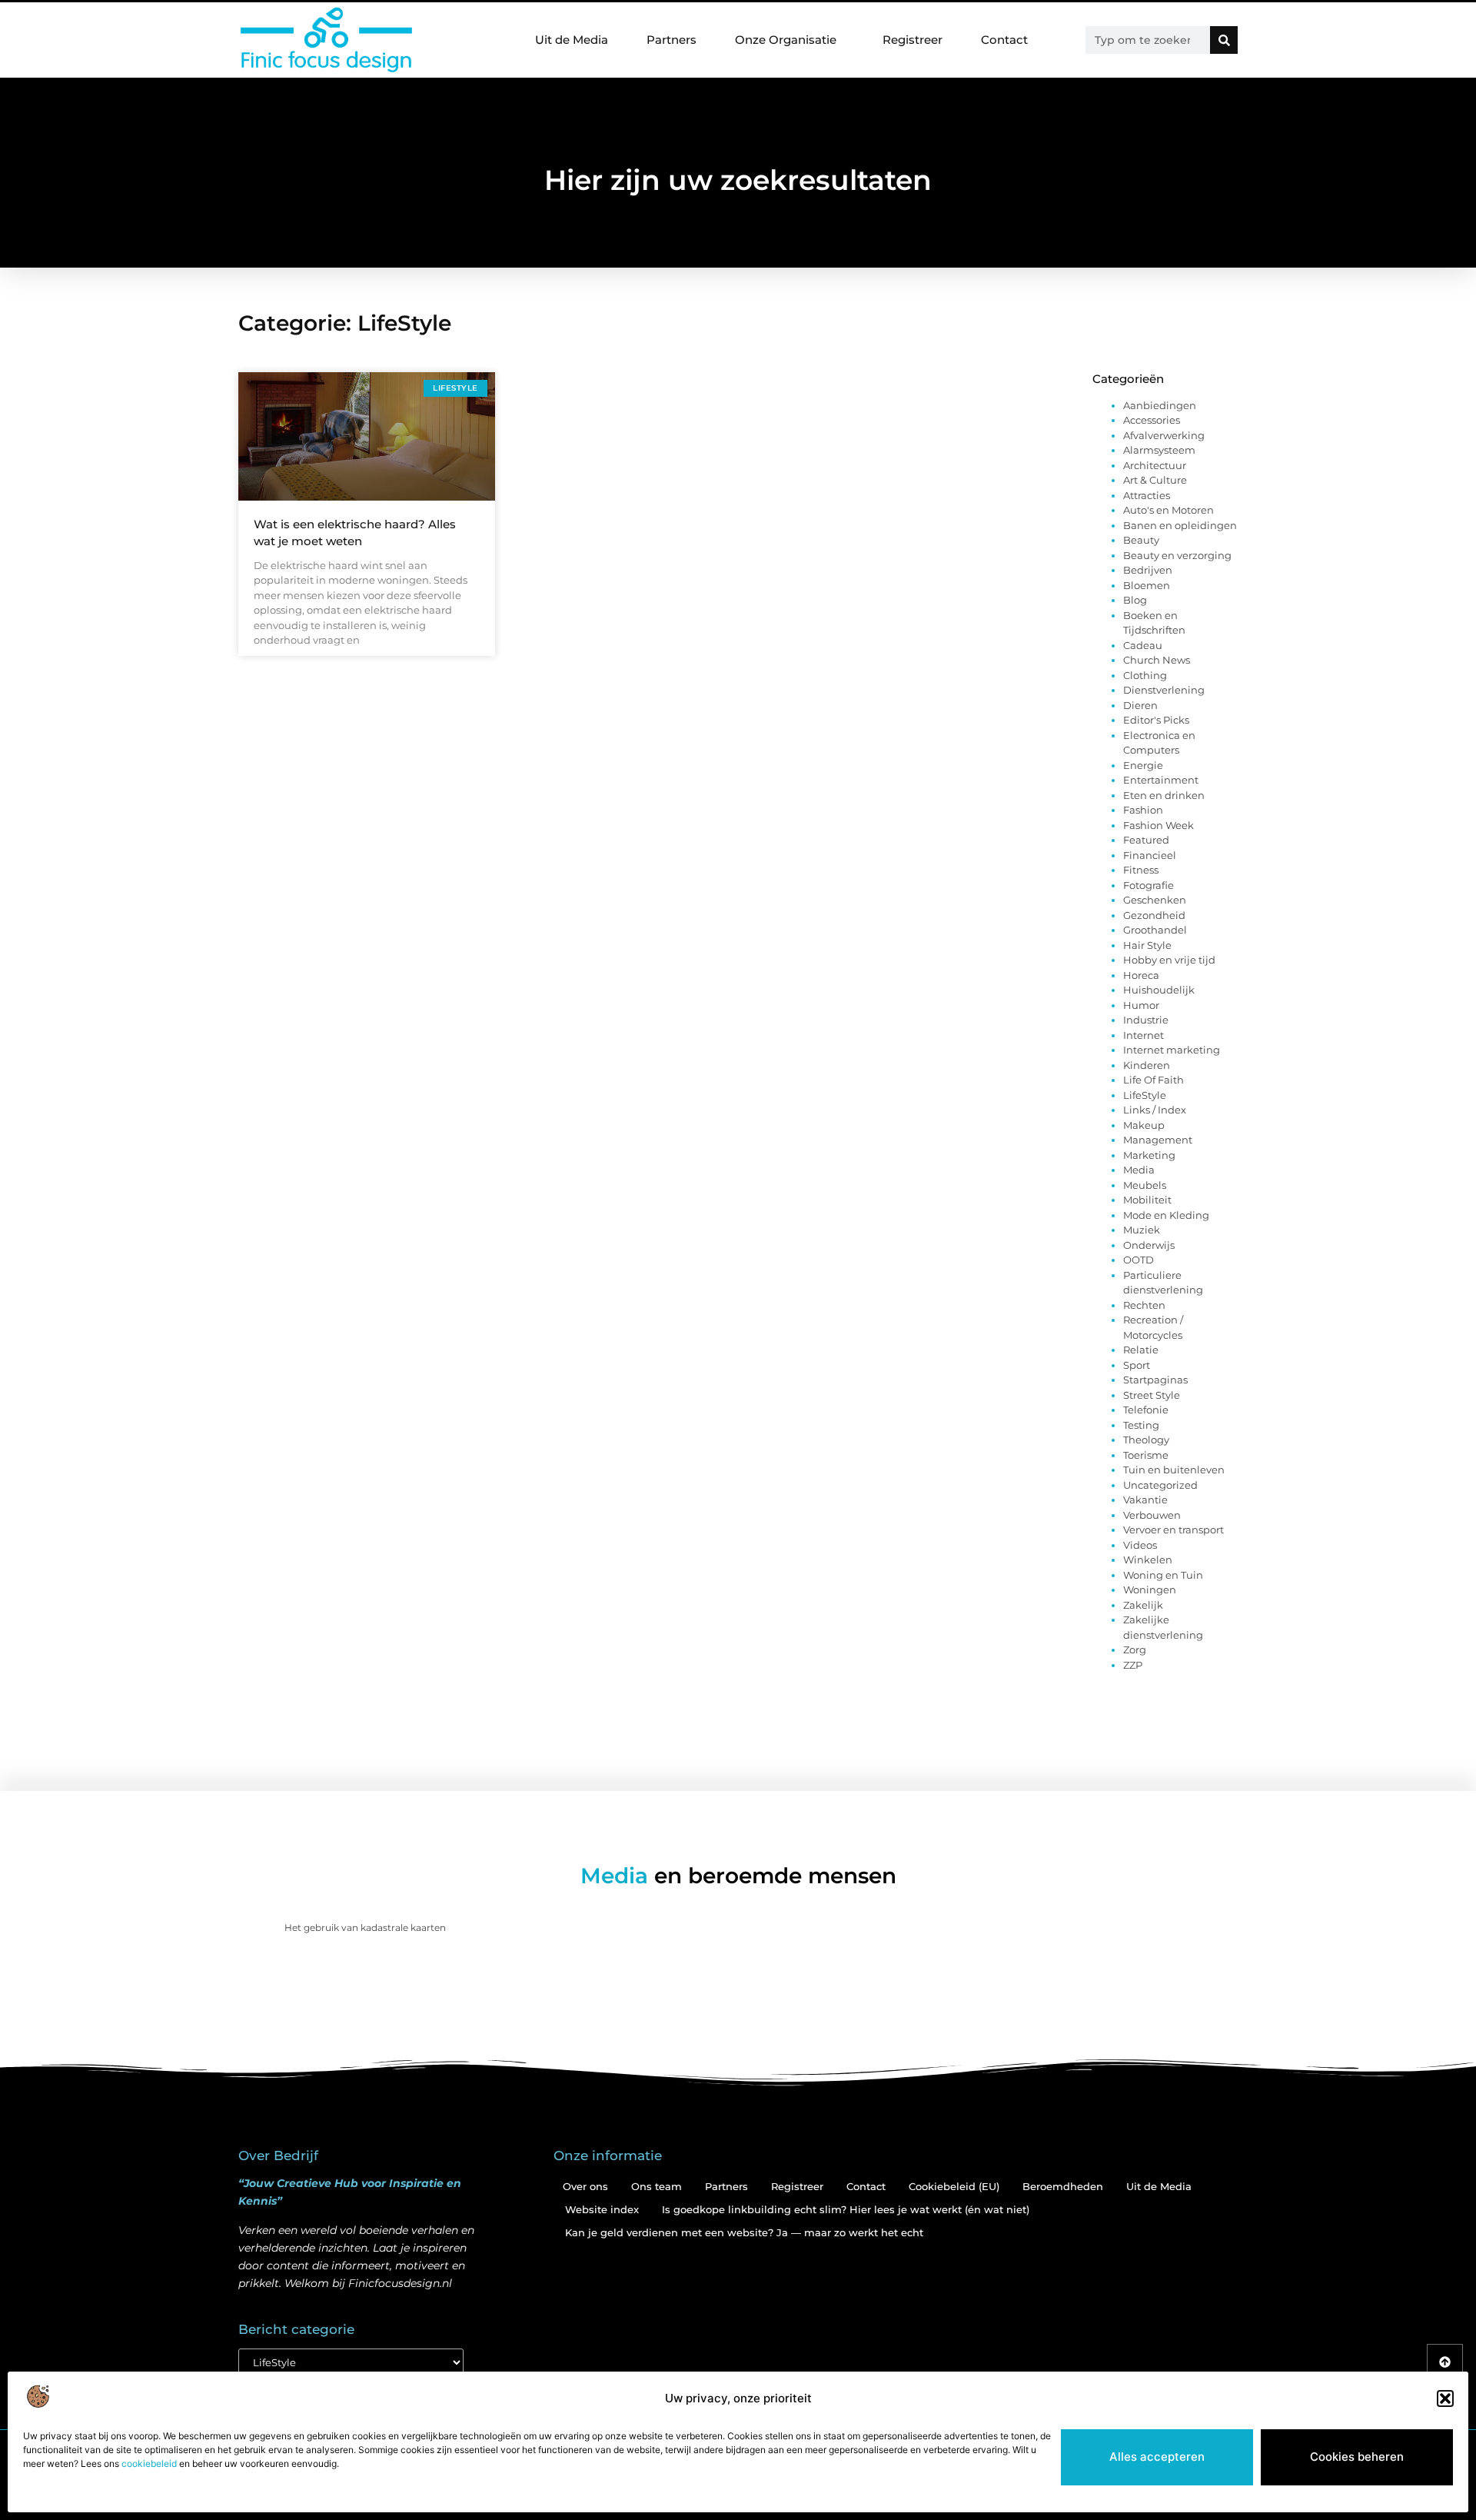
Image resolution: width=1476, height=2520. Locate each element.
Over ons (585, 2186)
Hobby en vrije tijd (1169, 960)
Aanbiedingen (1160, 405)
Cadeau (1143, 645)
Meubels (1145, 1185)
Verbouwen (1152, 1515)
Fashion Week (1159, 825)
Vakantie (1145, 1500)
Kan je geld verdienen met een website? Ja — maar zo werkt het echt (744, 2232)
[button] (1445, 2398)
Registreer (913, 40)
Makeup (1144, 1125)
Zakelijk (1143, 1605)
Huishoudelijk (1159, 990)
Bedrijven (1148, 570)
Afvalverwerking (1164, 435)
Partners (672, 40)
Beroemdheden (1063, 2186)
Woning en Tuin (1163, 1575)
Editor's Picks (1156, 720)
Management (1158, 1140)
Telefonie (1146, 1410)
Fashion (1143, 810)
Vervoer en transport (1173, 1530)
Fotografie (1149, 885)
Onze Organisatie (786, 40)
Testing (1141, 1425)
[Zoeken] (1224, 40)
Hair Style (1147, 945)
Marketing (1149, 1155)
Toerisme (1146, 1455)
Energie (1143, 765)
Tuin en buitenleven (1174, 1470)
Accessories (1152, 420)
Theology (1146, 1440)
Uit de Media (572, 40)
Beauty (1141, 540)
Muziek (1142, 1230)
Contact (1004, 40)
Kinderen (1147, 1065)
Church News (1157, 660)
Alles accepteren (1157, 2457)
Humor (1141, 1005)
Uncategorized (1160, 1485)
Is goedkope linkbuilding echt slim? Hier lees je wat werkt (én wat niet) (846, 2209)
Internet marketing (1172, 1050)
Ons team (657, 2186)
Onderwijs (1149, 1245)
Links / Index (1155, 1110)
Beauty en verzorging (1177, 555)
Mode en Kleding (1166, 1215)
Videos (1140, 1545)
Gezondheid (1154, 915)
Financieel (1150, 855)
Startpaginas (1155, 1380)
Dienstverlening (1164, 690)
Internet (1144, 1035)
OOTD (1139, 1260)
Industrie (1146, 1020)
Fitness (1141, 870)
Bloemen (1147, 585)
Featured (1146, 840)
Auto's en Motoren (1168, 510)
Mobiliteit (1147, 1200)
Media (1139, 1170)
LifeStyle (1145, 1095)
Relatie (1141, 1350)
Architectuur (1155, 465)
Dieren (1140, 705)
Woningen (1150, 1590)
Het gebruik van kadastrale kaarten (365, 1927)
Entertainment (1161, 780)
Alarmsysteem (1159, 450)
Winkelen (1148, 1560)
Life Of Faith (1154, 1080)
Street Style (1152, 1395)
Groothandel (1155, 930)
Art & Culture (1155, 480)
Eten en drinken (1164, 795)
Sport (1137, 1365)
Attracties (1147, 495)
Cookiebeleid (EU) (954, 2186)
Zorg (1135, 1649)
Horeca (1141, 975)
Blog (1135, 600)
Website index (602, 2209)
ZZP (1133, 1665)
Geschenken (1155, 900)
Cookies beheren (1357, 2457)
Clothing (1145, 675)
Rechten (1144, 1305)
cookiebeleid (149, 2463)
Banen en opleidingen (1180, 525)
